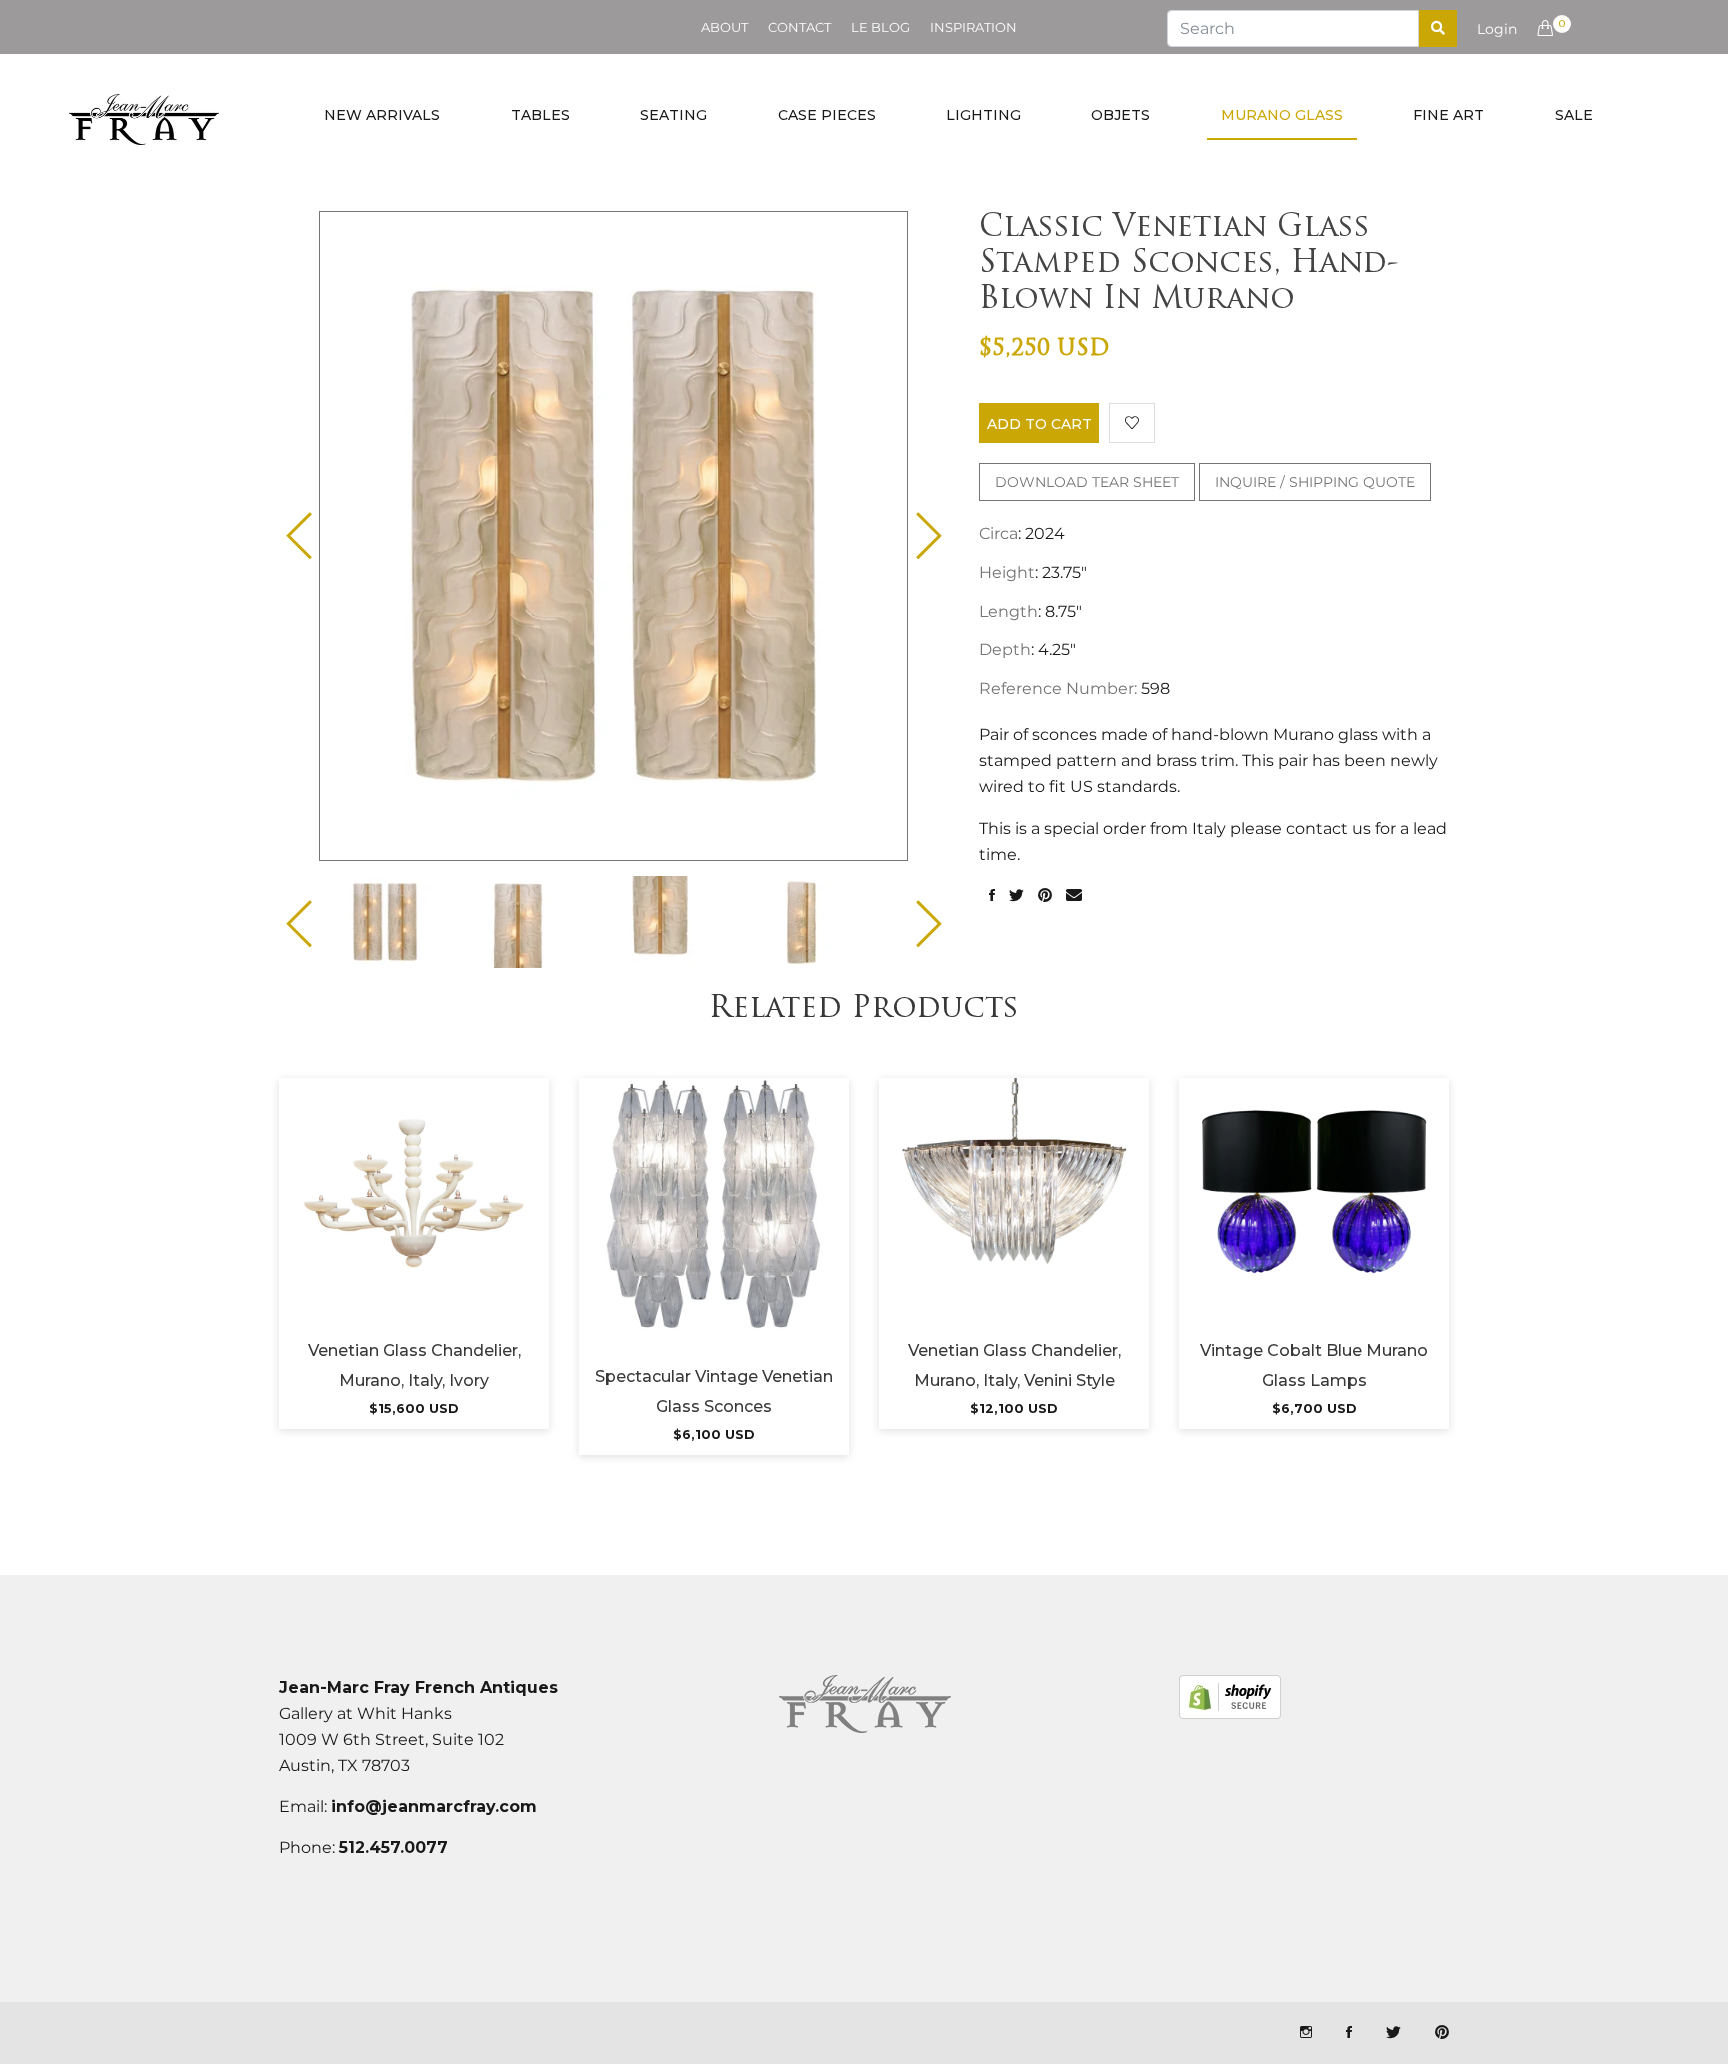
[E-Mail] (1074, 896)
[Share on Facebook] (992, 896)
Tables (540, 115)
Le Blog (880, 27)
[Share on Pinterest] (1045, 896)
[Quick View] (468, 1217)
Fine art (1448, 115)
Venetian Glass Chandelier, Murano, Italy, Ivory (414, 1365)
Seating (673, 115)
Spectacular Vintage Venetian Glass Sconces (714, 1391)
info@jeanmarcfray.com (434, 1806)
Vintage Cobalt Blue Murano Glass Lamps (1314, 1365)
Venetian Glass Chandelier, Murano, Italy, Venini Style (1014, 1365)
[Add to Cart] (414, 1217)
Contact (799, 27)
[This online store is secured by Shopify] (1230, 1697)
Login (1497, 29)
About (724, 27)
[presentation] (402, 922)
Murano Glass (1282, 115)
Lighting (983, 115)
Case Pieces (827, 115)
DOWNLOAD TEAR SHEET (1087, 482)
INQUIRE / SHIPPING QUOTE (1315, 482)
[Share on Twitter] (1016, 896)
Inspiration (973, 27)
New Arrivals (382, 115)
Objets (1120, 115)
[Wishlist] (1132, 423)
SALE (1574, 115)
